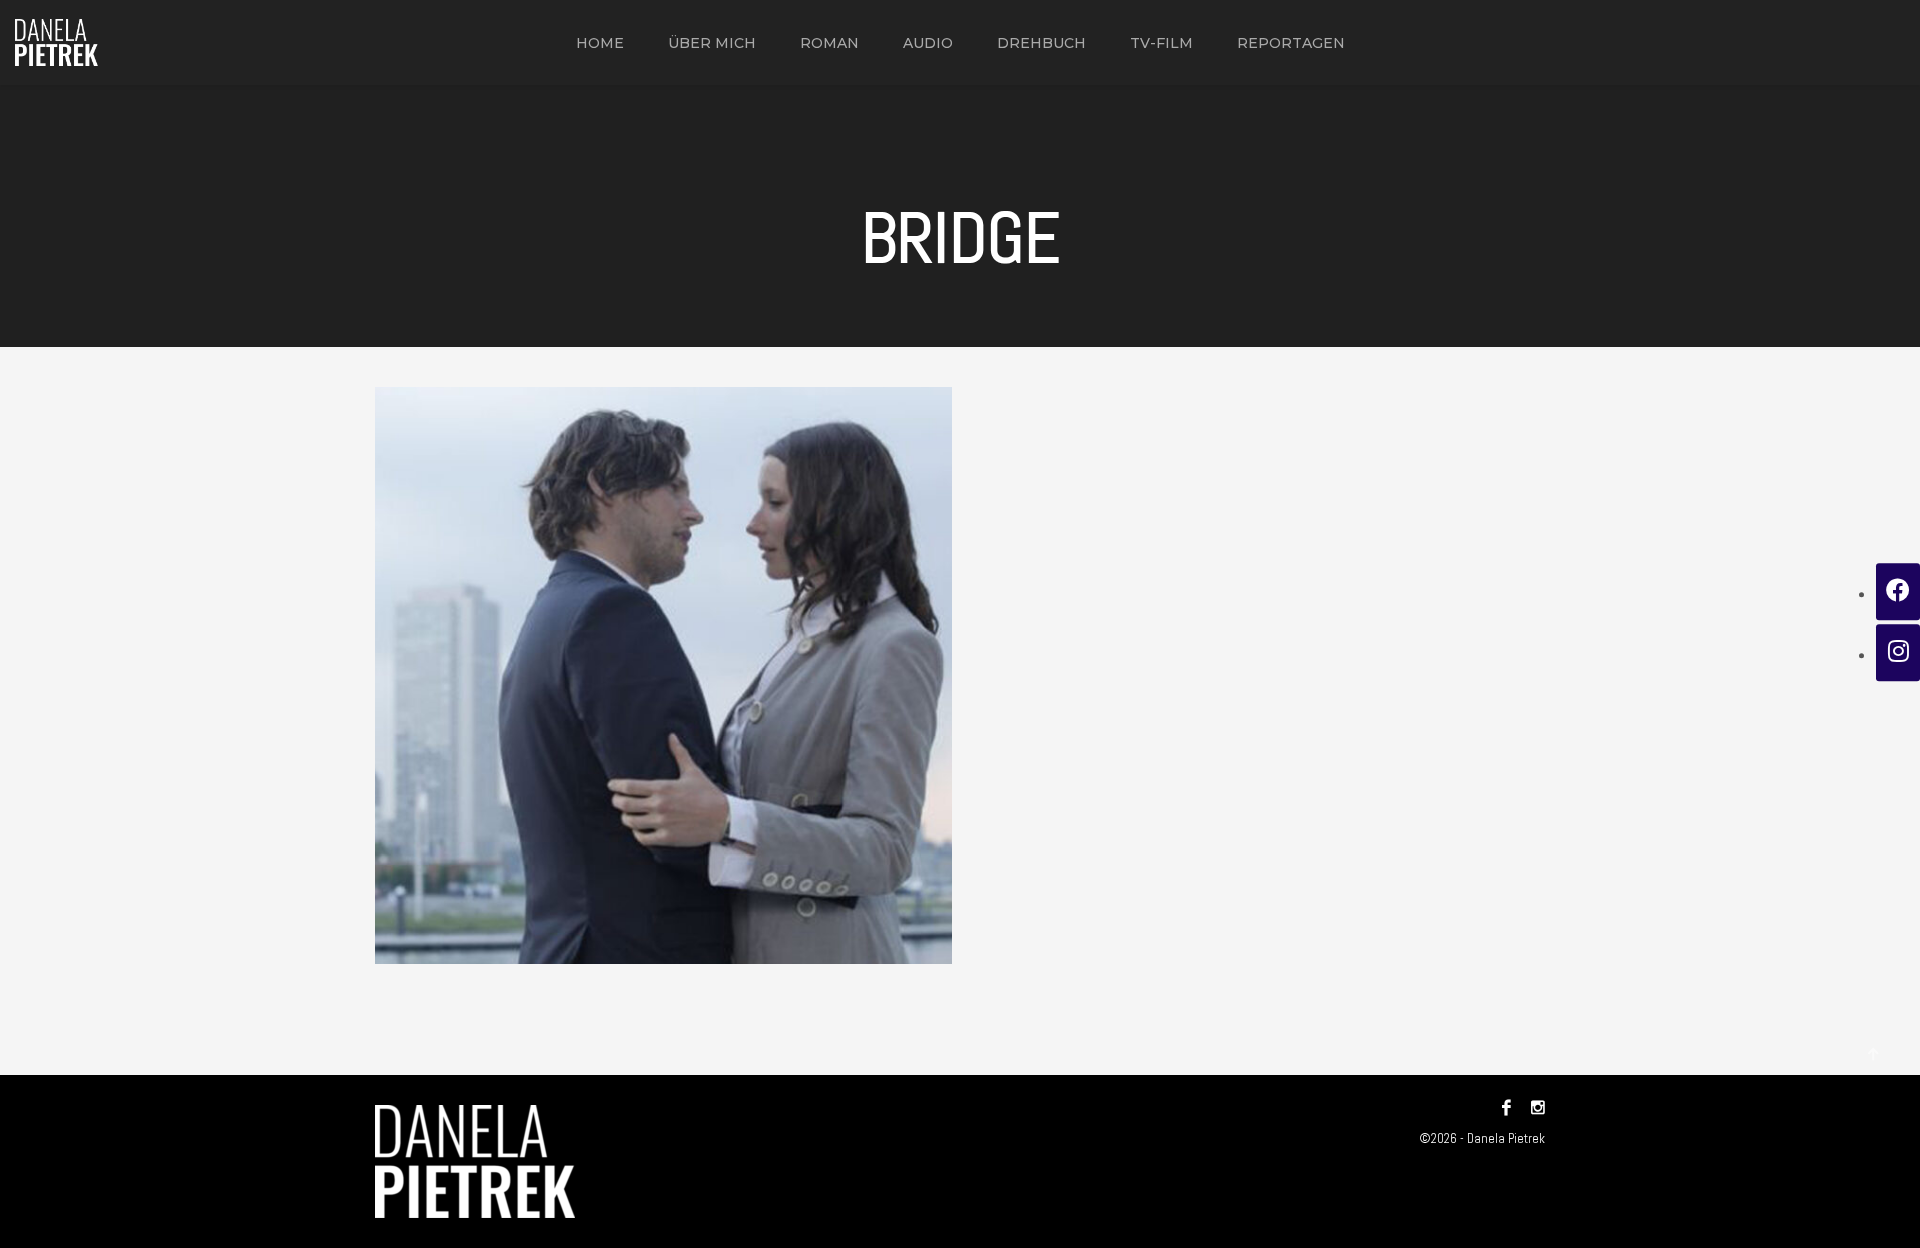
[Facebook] (1506, 1107)
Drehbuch (1041, 43)
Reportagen (1291, 43)
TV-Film (1161, 43)
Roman (829, 43)
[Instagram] (1533, 1107)
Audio (928, 43)
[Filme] (663, 675)
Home (600, 43)
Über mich (712, 43)
